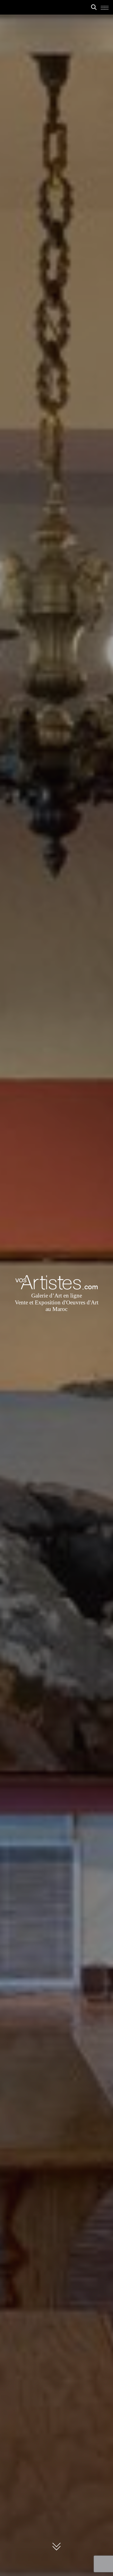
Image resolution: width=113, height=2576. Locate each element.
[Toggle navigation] (104, 9)
